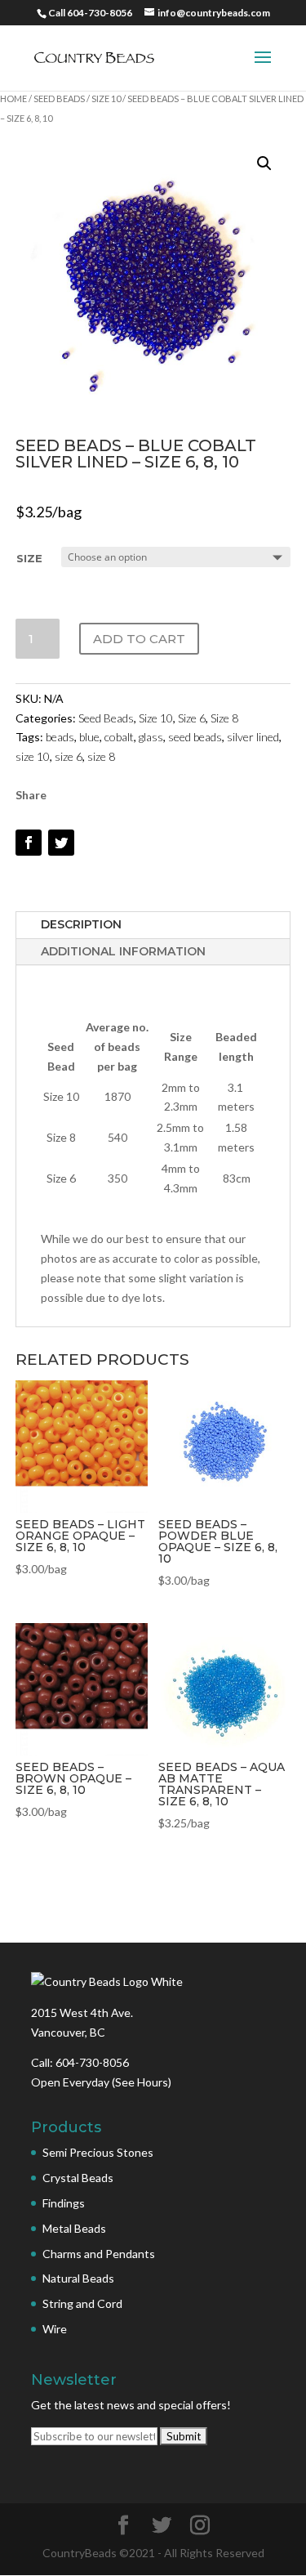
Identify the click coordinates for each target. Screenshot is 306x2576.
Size (29, 558)
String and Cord (82, 2303)
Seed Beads (59, 98)
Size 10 (106, 98)
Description (81, 924)
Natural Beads (78, 2278)
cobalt (119, 737)
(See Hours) (142, 2082)
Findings (64, 2203)
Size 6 (192, 718)
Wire (55, 2329)
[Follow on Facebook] (29, 843)
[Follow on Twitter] (61, 843)
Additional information (123, 951)
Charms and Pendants (99, 2254)
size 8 (101, 756)
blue (89, 737)
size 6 (69, 756)
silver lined (253, 737)
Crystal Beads (78, 2178)
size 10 (33, 756)
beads (60, 737)
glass (151, 737)
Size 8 (224, 718)
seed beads (195, 737)
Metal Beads (74, 2228)
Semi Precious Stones (98, 2152)
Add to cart (139, 639)
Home (13, 98)
